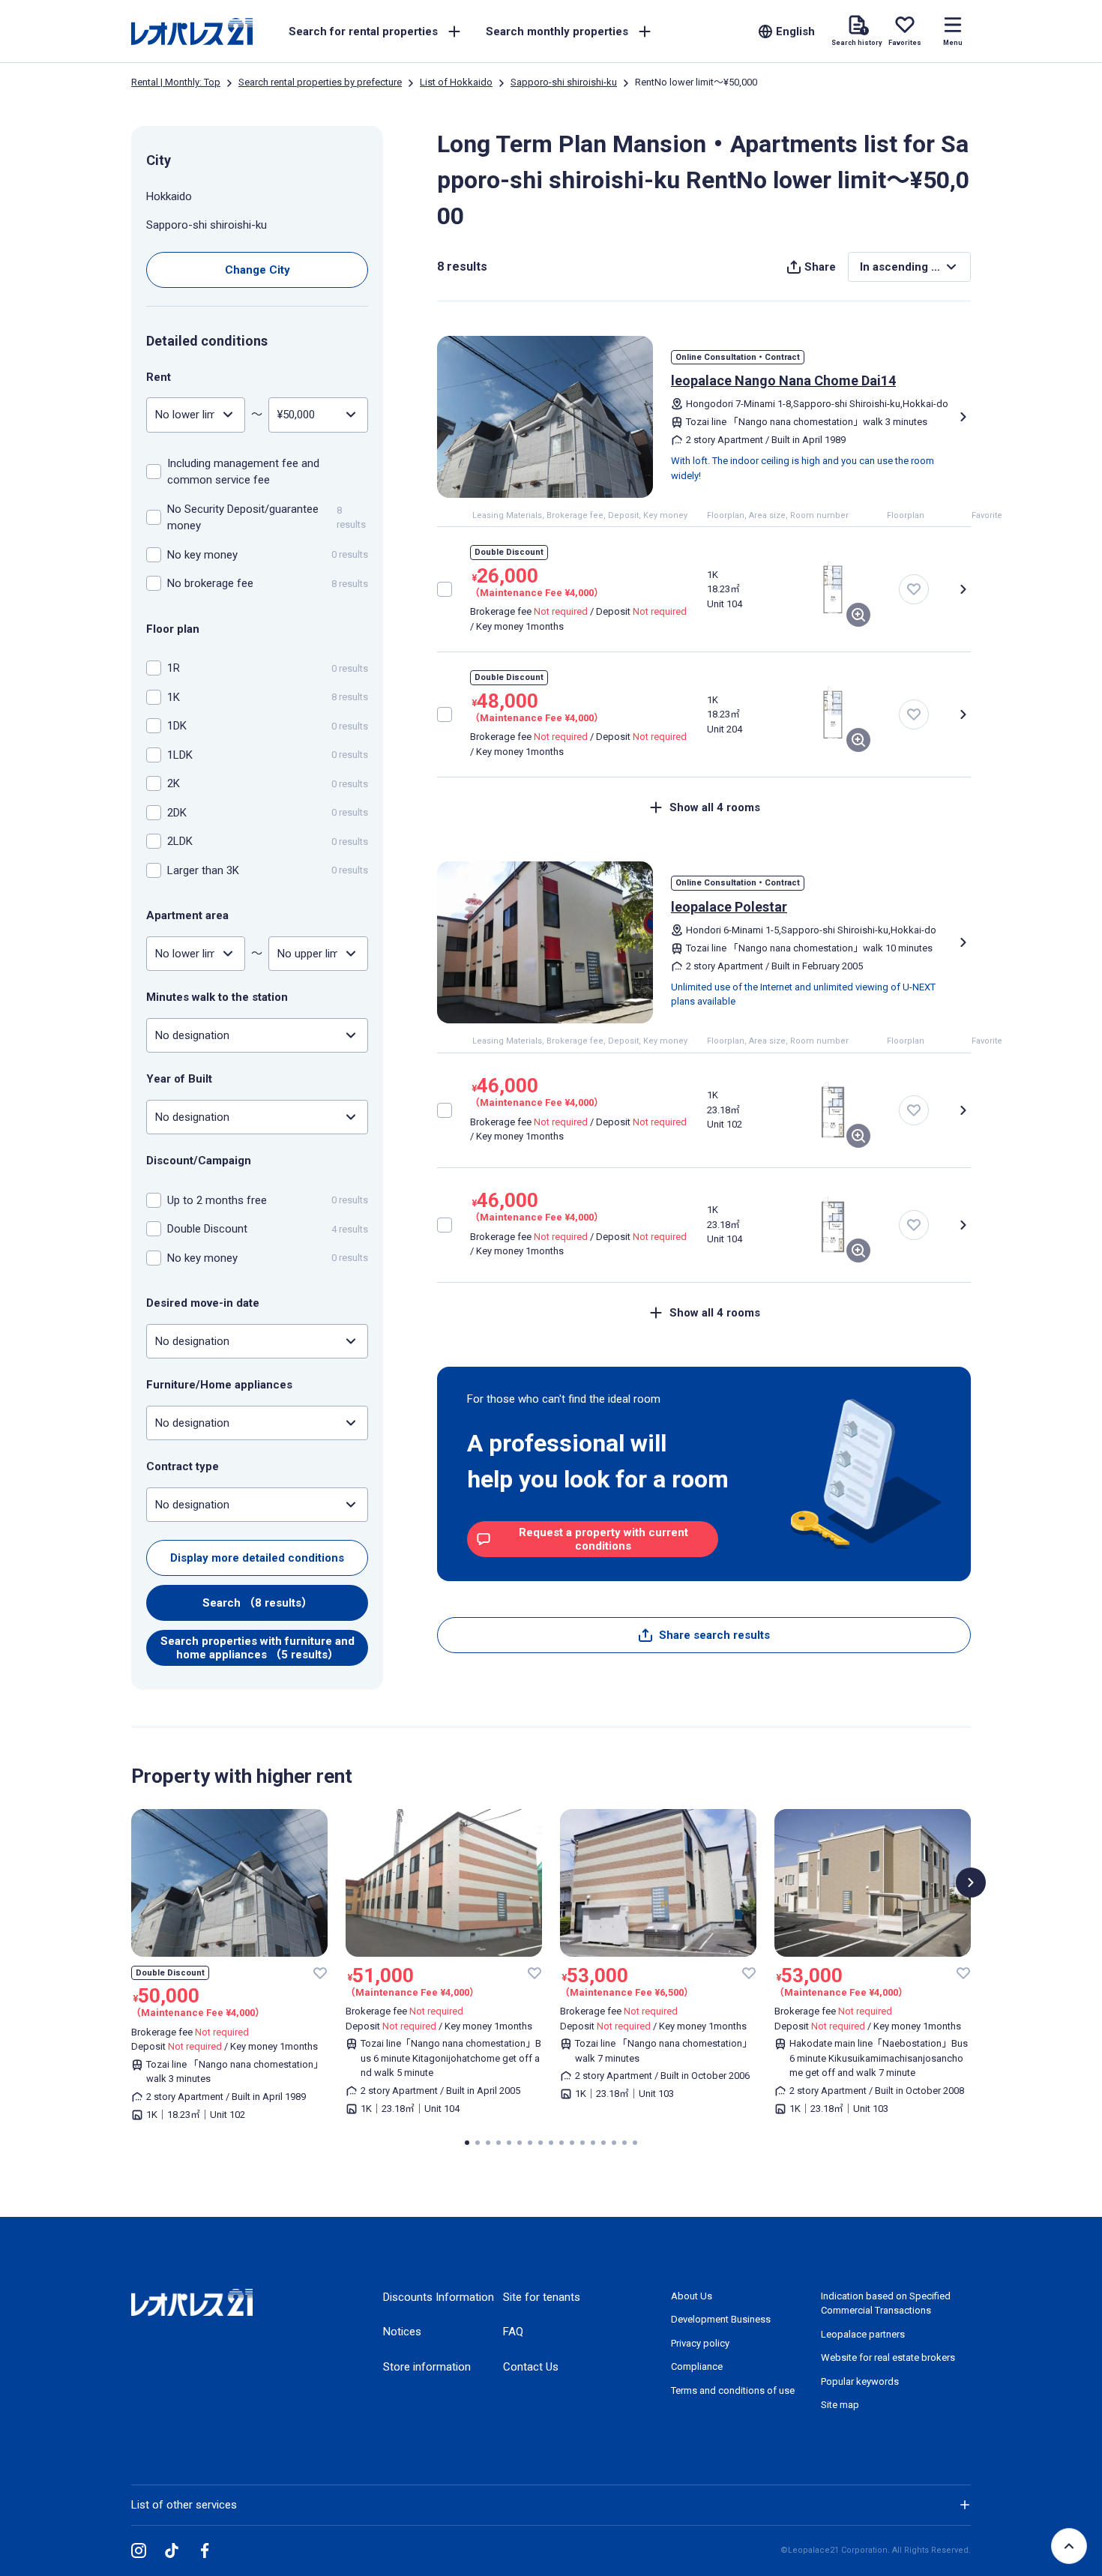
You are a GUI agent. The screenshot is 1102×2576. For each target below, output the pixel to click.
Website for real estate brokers (888, 2357)
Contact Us (531, 2367)
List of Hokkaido (456, 82)
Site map (840, 2405)
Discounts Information (439, 2297)
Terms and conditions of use (733, 2390)
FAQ (513, 2332)
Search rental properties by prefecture (320, 82)
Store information (427, 2367)
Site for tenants (542, 2297)
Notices (402, 2332)
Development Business (721, 2319)
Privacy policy (700, 2343)
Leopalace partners (863, 2334)
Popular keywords (860, 2381)
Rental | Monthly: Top (176, 82)
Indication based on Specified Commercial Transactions (886, 2303)
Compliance (697, 2366)
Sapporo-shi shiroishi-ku (564, 82)
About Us (692, 2296)
